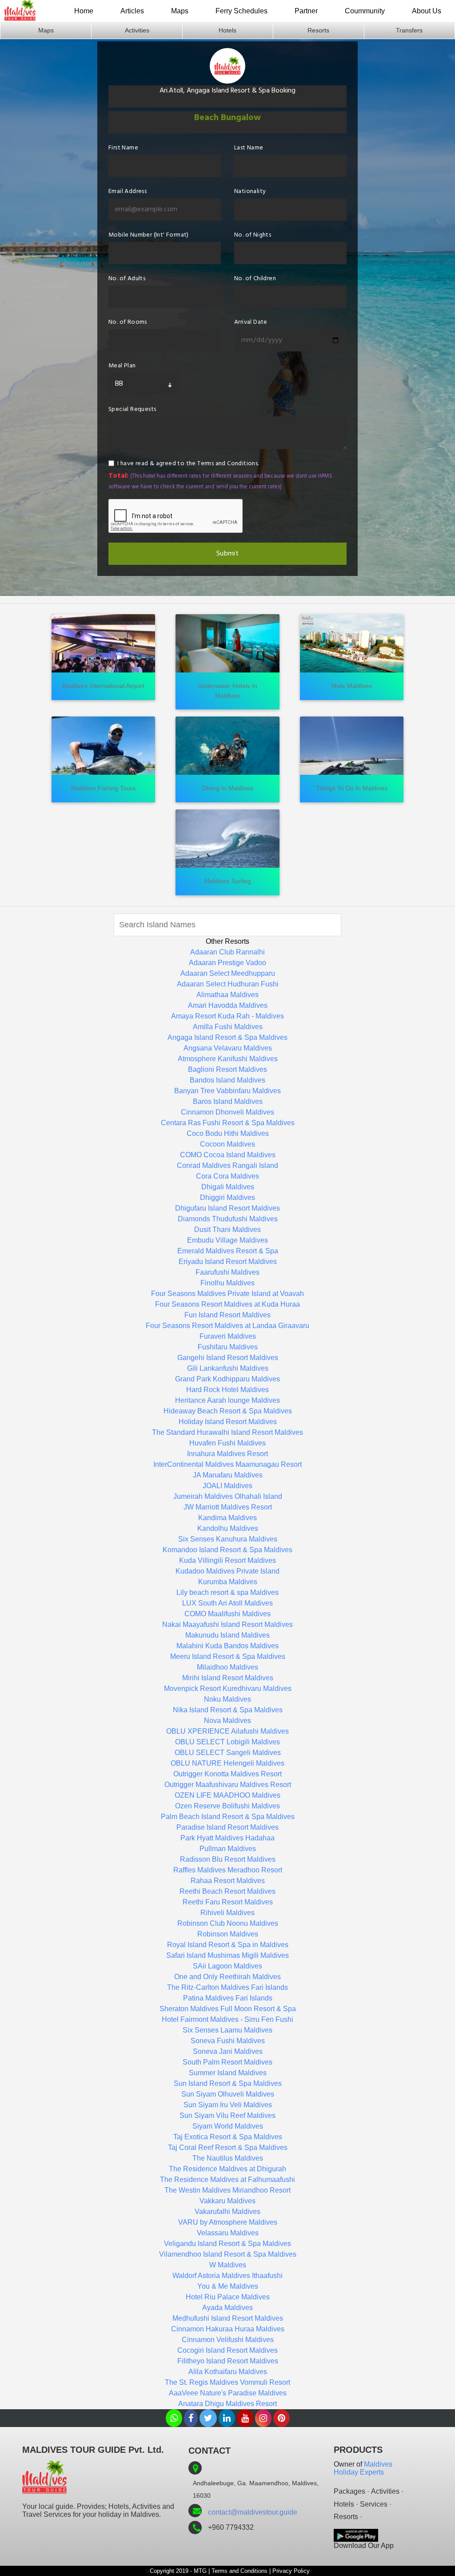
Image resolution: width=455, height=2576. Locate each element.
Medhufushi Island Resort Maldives (228, 2318)
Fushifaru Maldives (228, 1347)
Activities (137, 30)
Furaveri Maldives (228, 1336)
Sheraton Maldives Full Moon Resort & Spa (228, 2009)
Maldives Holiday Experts (363, 2468)
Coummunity (365, 11)
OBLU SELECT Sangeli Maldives (228, 1753)
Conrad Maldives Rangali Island (227, 1165)
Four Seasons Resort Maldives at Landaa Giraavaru (227, 1326)
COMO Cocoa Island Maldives (228, 1155)
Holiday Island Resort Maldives (228, 1422)
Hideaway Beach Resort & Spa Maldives (228, 1411)
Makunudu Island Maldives (227, 1635)
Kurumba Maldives (228, 1582)
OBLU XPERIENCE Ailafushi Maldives (227, 1731)
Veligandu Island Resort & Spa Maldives (227, 2244)
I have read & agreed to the (188, 464)
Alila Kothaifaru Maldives (228, 2372)
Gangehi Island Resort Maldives (228, 1358)
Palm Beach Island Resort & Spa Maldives (228, 1817)
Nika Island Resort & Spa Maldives (228, 1710)
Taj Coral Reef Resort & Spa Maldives (228, 2147)
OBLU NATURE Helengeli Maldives (227, 1763)
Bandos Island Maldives (227, 1080)
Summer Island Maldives (228, 2073)
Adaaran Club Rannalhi (227, 952)
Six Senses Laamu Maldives (227, 2030)
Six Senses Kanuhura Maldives (228, 1539)
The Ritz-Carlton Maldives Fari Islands (227, 1987)
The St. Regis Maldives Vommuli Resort (227, 2382)
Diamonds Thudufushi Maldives (228, 1219)
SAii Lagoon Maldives (227, 1966)
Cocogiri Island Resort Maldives (227, 2350)
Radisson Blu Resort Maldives (228, 1859)
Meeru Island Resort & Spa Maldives (228, 1656)
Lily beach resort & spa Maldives (227, 1592)
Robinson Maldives (228, 1934)
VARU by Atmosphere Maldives (228, 2222)
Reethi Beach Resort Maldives (227, 1891)
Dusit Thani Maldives (227, 1230)
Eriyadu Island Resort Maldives (228, 1262)
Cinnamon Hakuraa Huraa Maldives (228, 2329)
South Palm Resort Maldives (227, 2062)
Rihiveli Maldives (227, 1913)
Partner (306, 11)
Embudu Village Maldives (227, 1240)
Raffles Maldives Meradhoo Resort (228, 1870)
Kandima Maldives (227, 1518)
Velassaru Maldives (228, 2233)
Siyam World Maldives (228, 2126)
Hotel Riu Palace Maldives (228, 2297)
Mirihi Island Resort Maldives (228, 1678)
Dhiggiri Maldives (227, 1197)
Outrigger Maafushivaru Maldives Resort (228, 1785)
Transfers (409, 30)
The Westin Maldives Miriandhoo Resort (227, 2190)
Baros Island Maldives (228, 1101)
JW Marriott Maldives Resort (228, 1507)
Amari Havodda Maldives (228, 1005)
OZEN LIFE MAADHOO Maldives (227, 1795)
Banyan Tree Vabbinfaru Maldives (227, 1091)
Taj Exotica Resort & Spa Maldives (228, 2137)
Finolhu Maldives (227, 1283)
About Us (427, 11)
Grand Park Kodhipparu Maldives (227, 1379)
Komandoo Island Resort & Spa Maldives (227, 1550)
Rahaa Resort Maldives (228, 1881)
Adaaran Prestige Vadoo (227, 963)
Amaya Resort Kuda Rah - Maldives (227, 1016)
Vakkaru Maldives (227, 2201)
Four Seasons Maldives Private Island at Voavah (227, 1294)
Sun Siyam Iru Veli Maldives (228, 2105)
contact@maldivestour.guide (253, 2512)
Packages (349, 2491)
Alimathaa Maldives (227, 995)
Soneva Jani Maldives (228, 2051)
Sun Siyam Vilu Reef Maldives (227, 2115)
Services (374, 2504)
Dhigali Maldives (228, 1187)
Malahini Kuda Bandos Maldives (227, 1646)
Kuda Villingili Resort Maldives (227, 1560)
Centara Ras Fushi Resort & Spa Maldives (228, 1123)
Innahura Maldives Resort (227, 1454)
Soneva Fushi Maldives (228, 2041)
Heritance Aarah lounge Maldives (227, 1400)
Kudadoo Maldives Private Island (227, 1571)
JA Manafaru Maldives (228, 1475)
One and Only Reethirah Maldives (227, 1977)
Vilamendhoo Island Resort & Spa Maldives (228, 2254)
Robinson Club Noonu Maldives (228, 1923)
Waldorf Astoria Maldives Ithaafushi (227, 2276)
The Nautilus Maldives (228, 2158)
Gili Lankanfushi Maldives (228, 1368)
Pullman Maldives (228, 1849)
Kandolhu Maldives (228, 1528)
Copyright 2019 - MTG (178, 2571)
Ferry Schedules (241, 11)
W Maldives (228, 2265)
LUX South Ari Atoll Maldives (227, 1603)
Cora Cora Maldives (227, 1176)
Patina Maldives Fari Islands (228, 1998)
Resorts (318, 30)
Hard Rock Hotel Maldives (227, 1390)
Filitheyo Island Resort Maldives (228, 2361)
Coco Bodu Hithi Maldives (228, 1133)
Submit (227, 554)
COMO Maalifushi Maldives (227, 1614)
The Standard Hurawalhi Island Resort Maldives (227, 1432)
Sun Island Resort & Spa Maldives (228, 2083)
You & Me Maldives (228, 2286)
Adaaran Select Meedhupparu (228, 973)
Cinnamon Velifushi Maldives (228, 2340)
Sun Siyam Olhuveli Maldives (228, 2094)
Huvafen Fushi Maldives (227, 1443)
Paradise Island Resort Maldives (227, 1827)
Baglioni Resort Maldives (227, 1069)
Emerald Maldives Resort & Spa (228, 1251)
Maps (180, 11)
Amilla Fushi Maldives (228, 1027)
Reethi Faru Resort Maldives (228, 1902)
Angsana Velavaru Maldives (228, 1048)
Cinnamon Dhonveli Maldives (227, 1112)
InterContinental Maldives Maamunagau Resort (227, 1464)
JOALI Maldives (227, 1486)
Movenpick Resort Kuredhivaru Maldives (228, 1688)
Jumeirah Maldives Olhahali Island (228, 1496)
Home (84, 11)
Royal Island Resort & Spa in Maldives (228, 1945)
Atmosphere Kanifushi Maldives (228, 1059)
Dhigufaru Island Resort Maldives (227, 1208)
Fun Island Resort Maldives (227, 1315)
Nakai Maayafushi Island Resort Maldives (227, 1624)
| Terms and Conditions (238, 2571)
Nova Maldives (227, 1721)
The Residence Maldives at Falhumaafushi (227, 2180)
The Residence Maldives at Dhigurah (227, 2169)
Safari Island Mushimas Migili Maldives (227, 1955)
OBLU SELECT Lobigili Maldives (227, 1742)
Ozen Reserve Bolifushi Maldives (227, 1806)
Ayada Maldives (227, 2308)
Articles (132, 11)
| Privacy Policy (289, 2571)
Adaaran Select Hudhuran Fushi (228, 984)
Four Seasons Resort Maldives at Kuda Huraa (227, 1304)
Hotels (227, 30)
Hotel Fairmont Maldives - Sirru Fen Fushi (227, 2019)
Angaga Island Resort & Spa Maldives (227, 1037)
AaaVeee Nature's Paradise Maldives (228, 2393)
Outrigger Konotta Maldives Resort (227, 1774)
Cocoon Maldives (227, 1144)
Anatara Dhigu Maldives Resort (227, 2404)
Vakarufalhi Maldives (227, 2212)
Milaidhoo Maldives (227, 1667)
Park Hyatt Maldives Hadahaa (227, 1838)
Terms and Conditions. (228, 464)
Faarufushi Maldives (227, 1272)
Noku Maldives (227, 1699)
